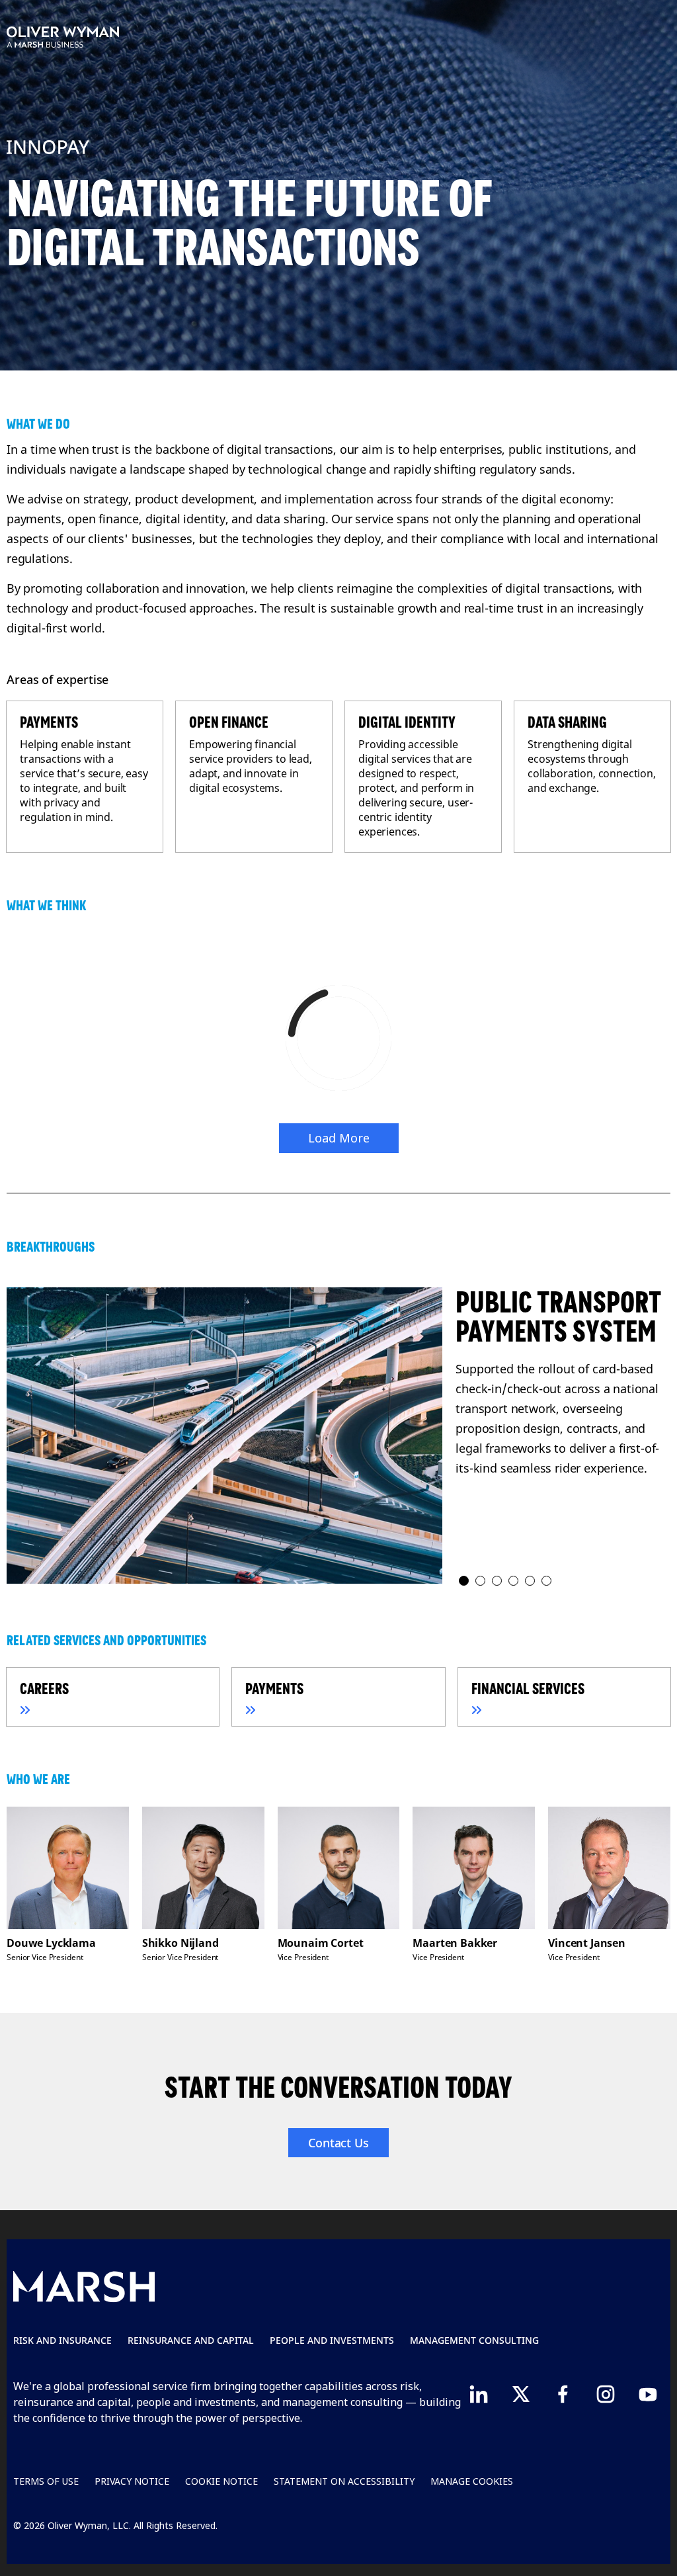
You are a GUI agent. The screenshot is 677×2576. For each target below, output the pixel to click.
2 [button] (481, 1581)
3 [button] (498, 1581)
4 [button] (514, 1581)
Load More (339, 1138)
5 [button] (531, 1581)
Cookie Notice (221, 2481)
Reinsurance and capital (191, 2340)
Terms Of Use (46, 2481)
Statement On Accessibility (344, 2481)
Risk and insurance (62, 2340)
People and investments (332, 2340)
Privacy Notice (132, 2481)
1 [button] (464, 1581)
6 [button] (547, 1581)
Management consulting (474, 2340)
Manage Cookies (472, 2481)
